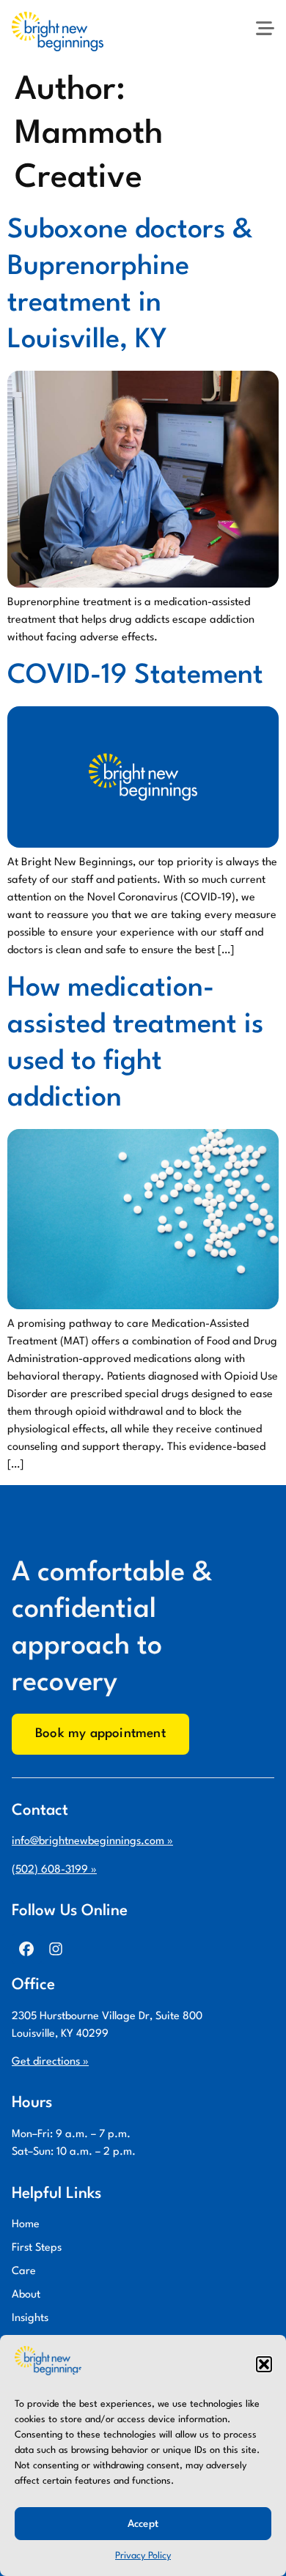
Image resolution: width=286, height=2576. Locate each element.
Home (26, 2225)
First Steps (37, 2248)
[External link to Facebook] (26, 1949)
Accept (143, 2524)
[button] (264, 2364)
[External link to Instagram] (56, 1949)
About (26, 2295)
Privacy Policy (143, 2556)
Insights (30, 2318)
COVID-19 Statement (135, 676)
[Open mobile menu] (265, 28)
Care (24, 2272)
